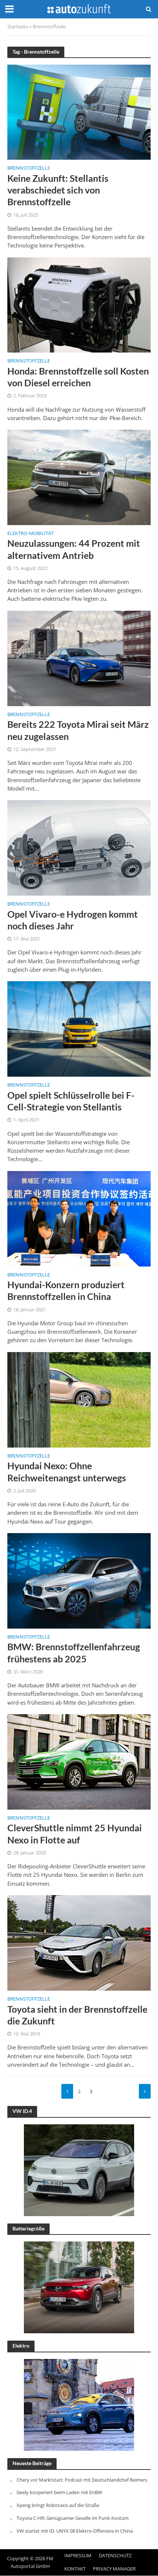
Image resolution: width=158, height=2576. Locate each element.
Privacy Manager (114, 2569)
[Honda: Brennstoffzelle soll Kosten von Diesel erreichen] (79, 304)
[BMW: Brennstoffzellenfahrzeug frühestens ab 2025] (79, 1580)
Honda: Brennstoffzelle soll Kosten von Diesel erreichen (78, 377)
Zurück (145, 2091)
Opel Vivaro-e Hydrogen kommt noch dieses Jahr (73, 920)
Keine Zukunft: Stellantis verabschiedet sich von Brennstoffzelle (58, 190)
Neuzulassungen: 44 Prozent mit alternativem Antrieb (74, 549)
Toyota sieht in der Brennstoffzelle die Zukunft (77, 2015)
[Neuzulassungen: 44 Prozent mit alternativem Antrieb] (79, 477)
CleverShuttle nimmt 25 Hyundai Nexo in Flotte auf (75, 1833)
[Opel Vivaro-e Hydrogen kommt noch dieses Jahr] (79, 847)
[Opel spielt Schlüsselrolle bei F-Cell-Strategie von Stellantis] (79, 1028)
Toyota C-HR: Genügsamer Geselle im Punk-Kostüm (73, 2518)
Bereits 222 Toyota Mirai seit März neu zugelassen (78, 730)
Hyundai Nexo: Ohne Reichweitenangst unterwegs (67, 1471)
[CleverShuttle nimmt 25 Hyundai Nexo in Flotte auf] (79, 1761)
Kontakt (75, 2569)
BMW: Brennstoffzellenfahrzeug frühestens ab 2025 (74, 1652)
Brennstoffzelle (29, 169)
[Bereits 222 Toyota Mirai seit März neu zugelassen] (79, 658)
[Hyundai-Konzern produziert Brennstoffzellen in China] (79, 1218)
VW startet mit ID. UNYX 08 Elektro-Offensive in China (75, 2531)
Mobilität (41, 534)
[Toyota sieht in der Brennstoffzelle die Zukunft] (79, 1942)
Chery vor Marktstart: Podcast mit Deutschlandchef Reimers (82, 2480)
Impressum (78, 2556)
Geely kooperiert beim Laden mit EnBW (59, 2492)
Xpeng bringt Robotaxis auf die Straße (58, 2505)
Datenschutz (115, 2556)
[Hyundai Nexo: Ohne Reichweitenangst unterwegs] (79, 1399)
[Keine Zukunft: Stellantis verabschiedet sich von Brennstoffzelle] (79, 111)
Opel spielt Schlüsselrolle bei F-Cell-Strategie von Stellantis (71, 1101)
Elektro (17, 534)
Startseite (18, 27)
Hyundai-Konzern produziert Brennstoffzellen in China (66, 1290)
